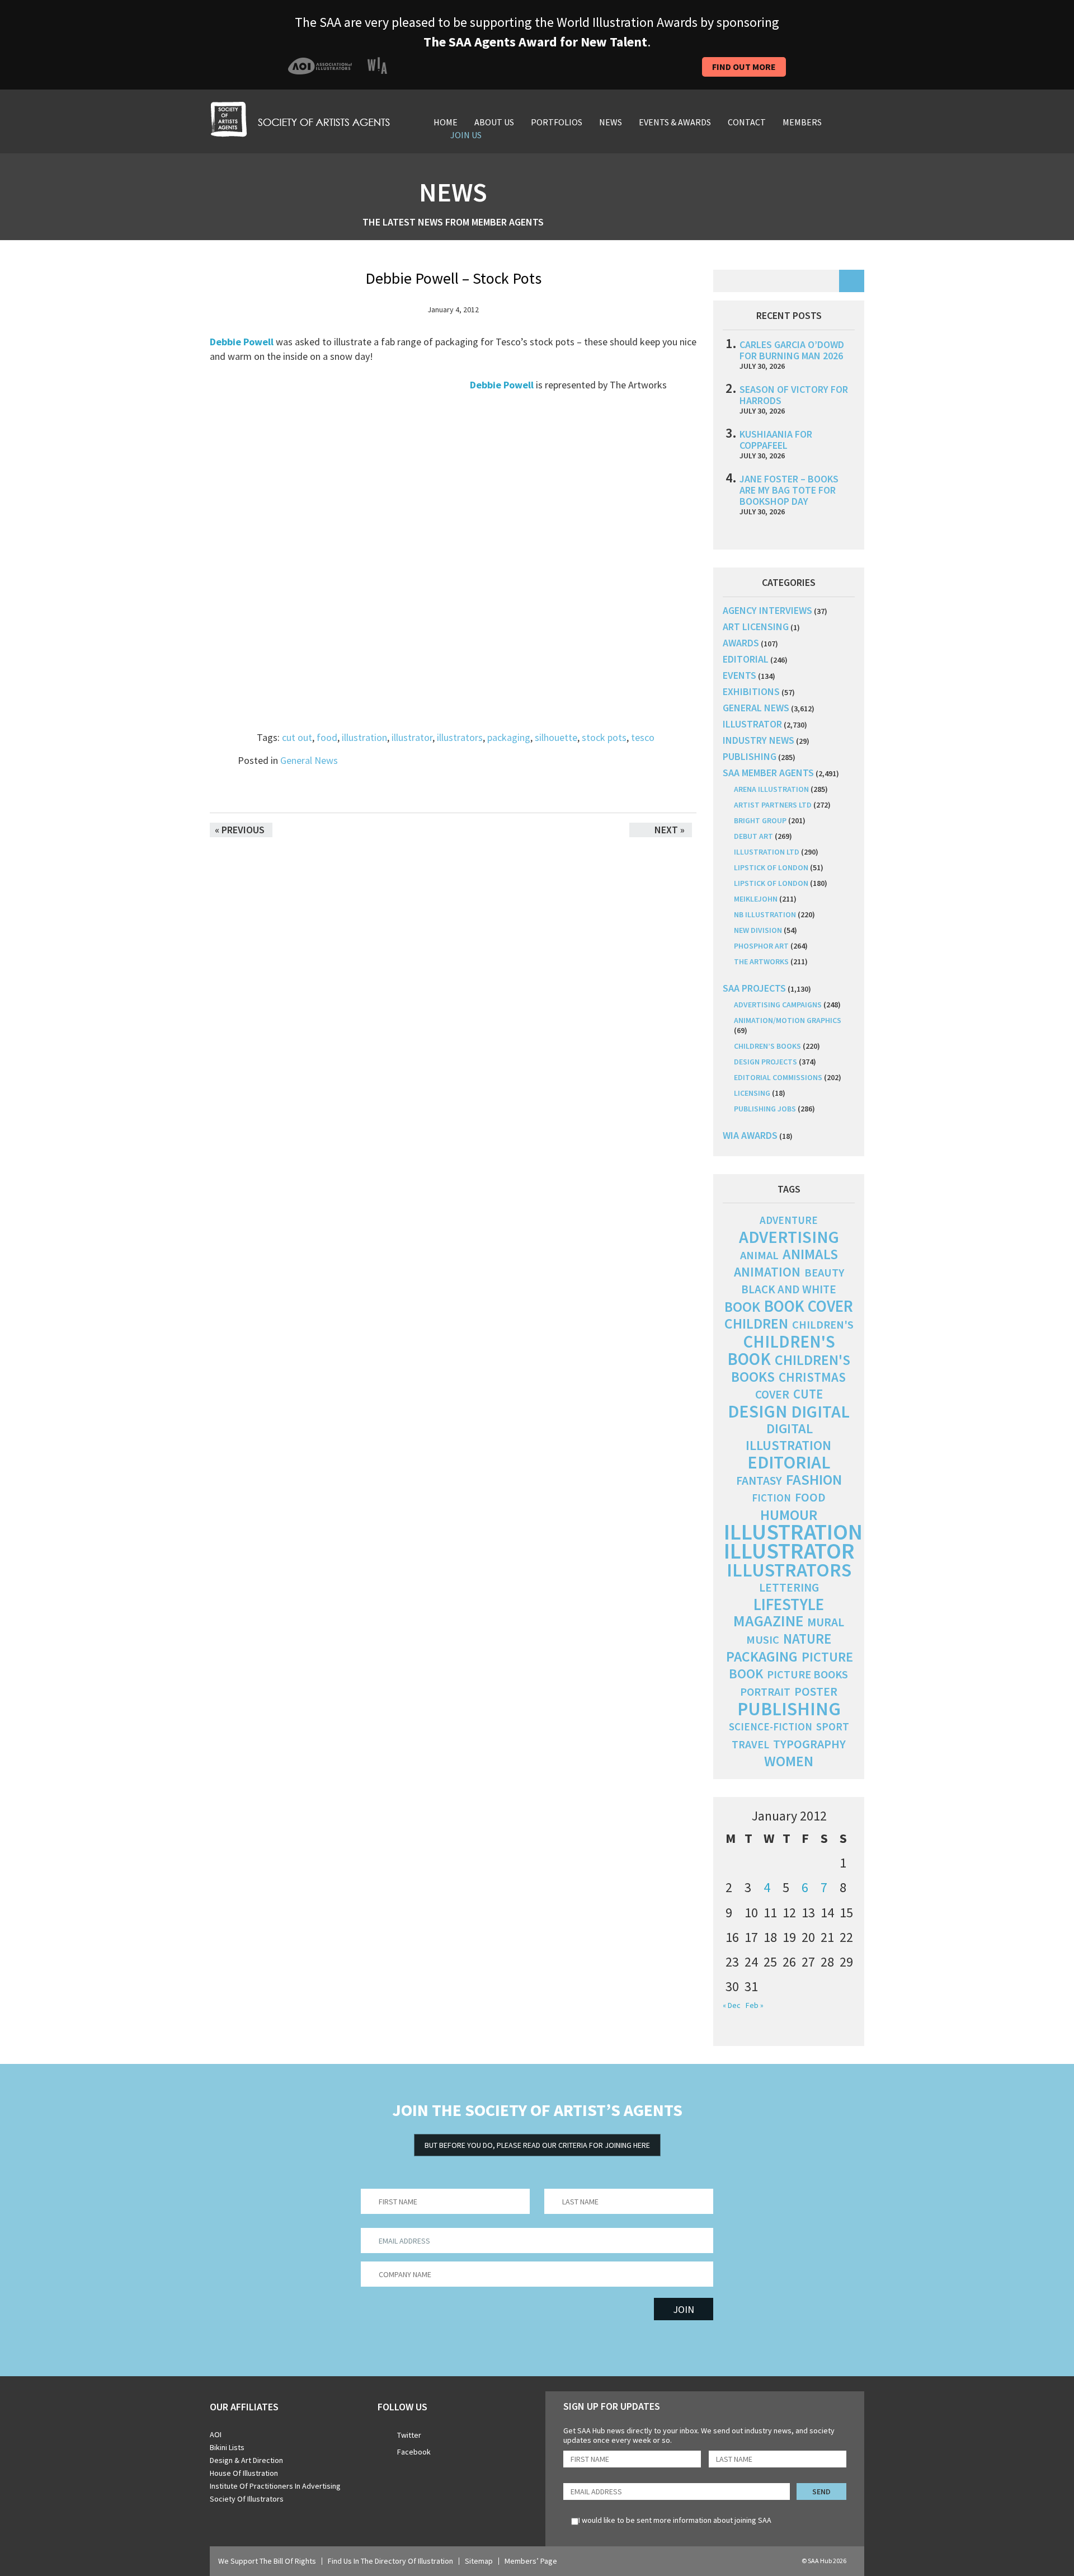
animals (810, 1254)
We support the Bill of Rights (267, 2561)
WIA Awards (750, 1135)
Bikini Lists (227, 2447)
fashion (814, 1479)
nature (807, 1639)
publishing (750, 756)
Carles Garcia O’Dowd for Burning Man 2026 (792, 350)
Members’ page (531, 2561)
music (763, 1640)
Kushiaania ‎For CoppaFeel (776, 440)
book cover (809, 1306)
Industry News (759, 740)
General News (309, 760)
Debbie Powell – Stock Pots (453, 278)
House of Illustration (244, 2473)
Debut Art (753, 836)
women (789, 1761)
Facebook (414, 2452)
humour (789, 1515)
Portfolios (557, 122)
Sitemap (479, 2561)
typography (809, 1744)
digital (820, 1411)
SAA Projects (754, 988)
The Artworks (761, 961)
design (757, 1411)
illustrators (460, 737)
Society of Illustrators (247, 2499)
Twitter (409, 2435)
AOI (216, 2434)
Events (739, 675)
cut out (297, 737)
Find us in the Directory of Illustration (390, 2561)
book (742, 1307)
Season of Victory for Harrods (794, 395)
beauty (824, 1273)
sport (833, 1726)
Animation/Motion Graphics (788, 1020)
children (756, 1324)
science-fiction (771, 1727)
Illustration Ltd (767, 852)
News (611, 122)
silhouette (556, 737)
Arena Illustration (771, 789)
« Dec (732, 2005)
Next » (670, 830)
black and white (789, 1289)
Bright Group (760, 820)
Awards (741, 643)
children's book (781, 1350)
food (327, 737)
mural (826, 1622)
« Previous (240, 830)
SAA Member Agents (768, 773)
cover (772, 1394)
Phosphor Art (761, 946)
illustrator (412, 737)
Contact (747, 122)
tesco (643, 737)
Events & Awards (675, 122)
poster (816, 1691)
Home (446, 122)
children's (823, 1325)
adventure (789, 1220)
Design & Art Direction (246, 2460)
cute (808, 1394)
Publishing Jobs (765, 1109)
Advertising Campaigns (778, 1005)
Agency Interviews (767, 610)
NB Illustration (765, 914)
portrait (765, 1692)
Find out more (744, 67)
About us (494, 122)
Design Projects (766, 1062)
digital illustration (788, 1437)
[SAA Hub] (300, 118)
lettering (789, 1587)
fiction (771, 1498)
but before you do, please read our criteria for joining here (537, 2145)
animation (767, 1272)
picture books (807, 1674)
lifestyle (789, 1604)
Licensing (752, 1093)
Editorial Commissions (778, 1077)
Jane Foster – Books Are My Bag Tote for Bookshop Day (789, 490)
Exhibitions (751, 691)
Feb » (755, 2005)
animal (759, 1255)
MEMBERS (802, 122)
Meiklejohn (756, 899)
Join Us (466, 135)
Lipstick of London (771, 867)
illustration (364, 737)
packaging (509, 737)
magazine (768, 1621)
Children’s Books (767, 1046)
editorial (746, 659)
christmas (812, 1377)
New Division (758, 930)
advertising (789, 1237)
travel (750, 1744)
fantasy (759, 1481)
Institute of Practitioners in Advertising (275, 2486)
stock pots (604, 737)
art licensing (756, 627)
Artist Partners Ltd (773, 805)
